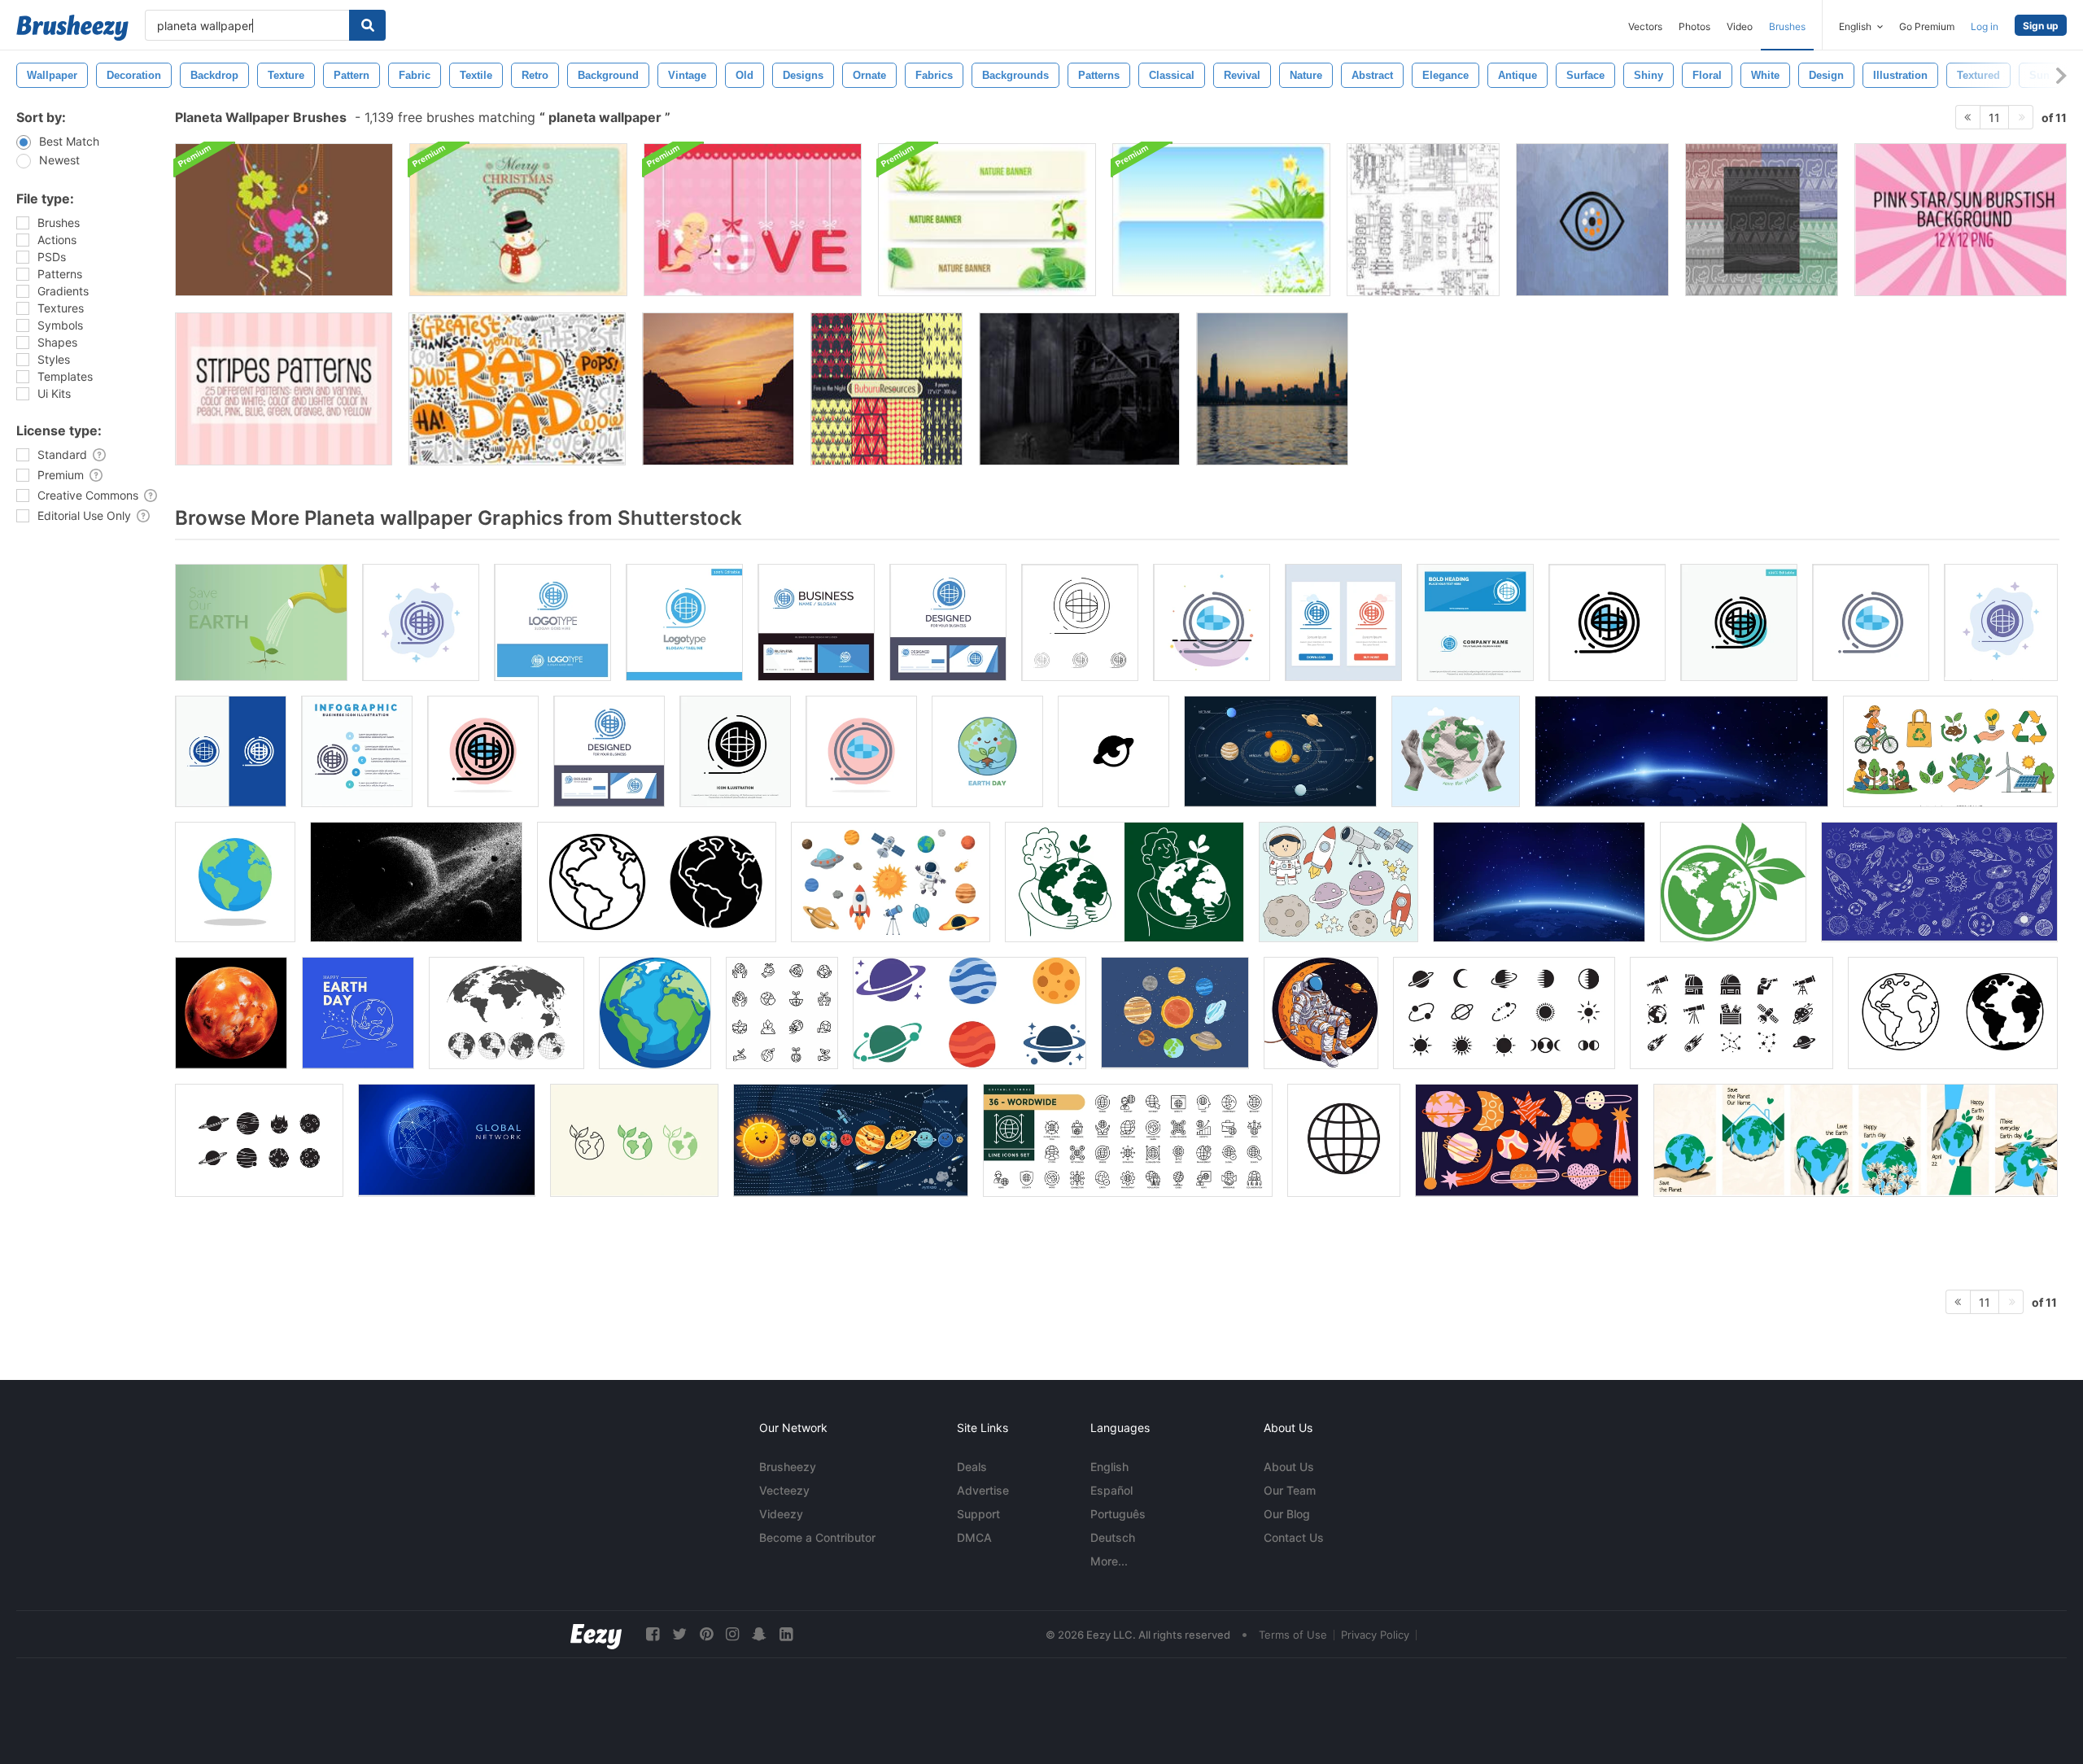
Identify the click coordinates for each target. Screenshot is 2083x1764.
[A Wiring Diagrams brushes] (1423, 220)
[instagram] (732, 1634)
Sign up (2041, 26)
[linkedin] (786, 1634)
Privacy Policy (1375, 1635)
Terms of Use (1293, 1635)
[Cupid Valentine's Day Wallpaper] (753, 220)
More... (1109, 1561)
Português (1118, 1514)
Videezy (781, 1514)
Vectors (1645, 26)
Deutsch (1113, 1537)
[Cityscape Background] (1272, 389)
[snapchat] (759, 1634)
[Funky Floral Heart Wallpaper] (284, 220)
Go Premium (1927, 26)
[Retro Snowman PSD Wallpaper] (518, 220)
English (1109, 1467)
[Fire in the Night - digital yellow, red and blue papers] (886, 389)
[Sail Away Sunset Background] (718, 389)
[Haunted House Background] (1079, 389)
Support (978, 1514)
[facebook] (653, 1634)
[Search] (367, 25)
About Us (1289, 1467)
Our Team (1290, 1490)
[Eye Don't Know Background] (1592, 220)
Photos (1694, 26)
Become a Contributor (817, 1537)
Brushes (1787, 26)
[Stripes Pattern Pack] (284, 389)
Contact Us (1294, 1537)
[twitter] (679, 1634)
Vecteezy (784, 1490)
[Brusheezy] (72, 28)
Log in (1985, 26)
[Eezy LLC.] (596, 1634)
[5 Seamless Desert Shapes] (1762, 220)
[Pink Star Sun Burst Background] (1961, 220)
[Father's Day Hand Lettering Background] (517, 389)
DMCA (974, 1537)
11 (1994, 118)
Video (1740, 26)
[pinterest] (706, 1634)
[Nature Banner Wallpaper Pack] (987, 220)
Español (1111, 1490)
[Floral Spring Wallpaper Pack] (1221, 220)
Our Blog (1287, 1514)
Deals (972, 1467)
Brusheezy (788, 1467)
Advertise (983, 1490)
